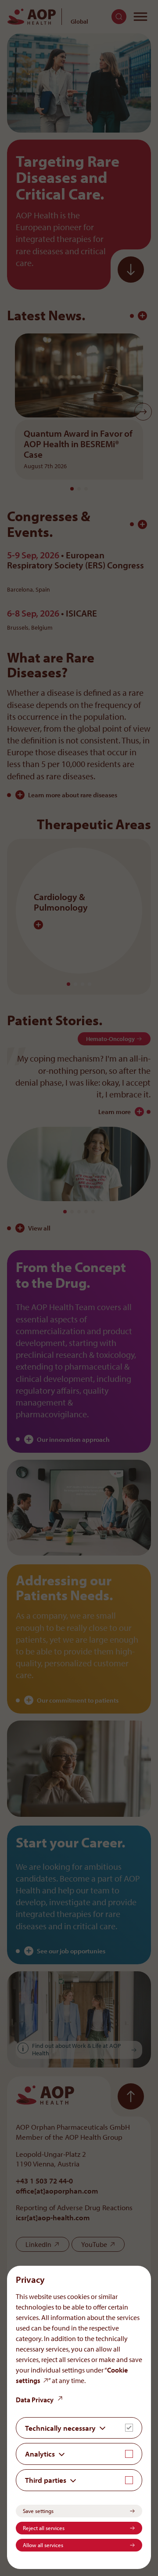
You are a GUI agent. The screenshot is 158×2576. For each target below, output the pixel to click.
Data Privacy (35, 2400)
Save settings (38, 2511)
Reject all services (44, 2528)
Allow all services (43, 2545)
